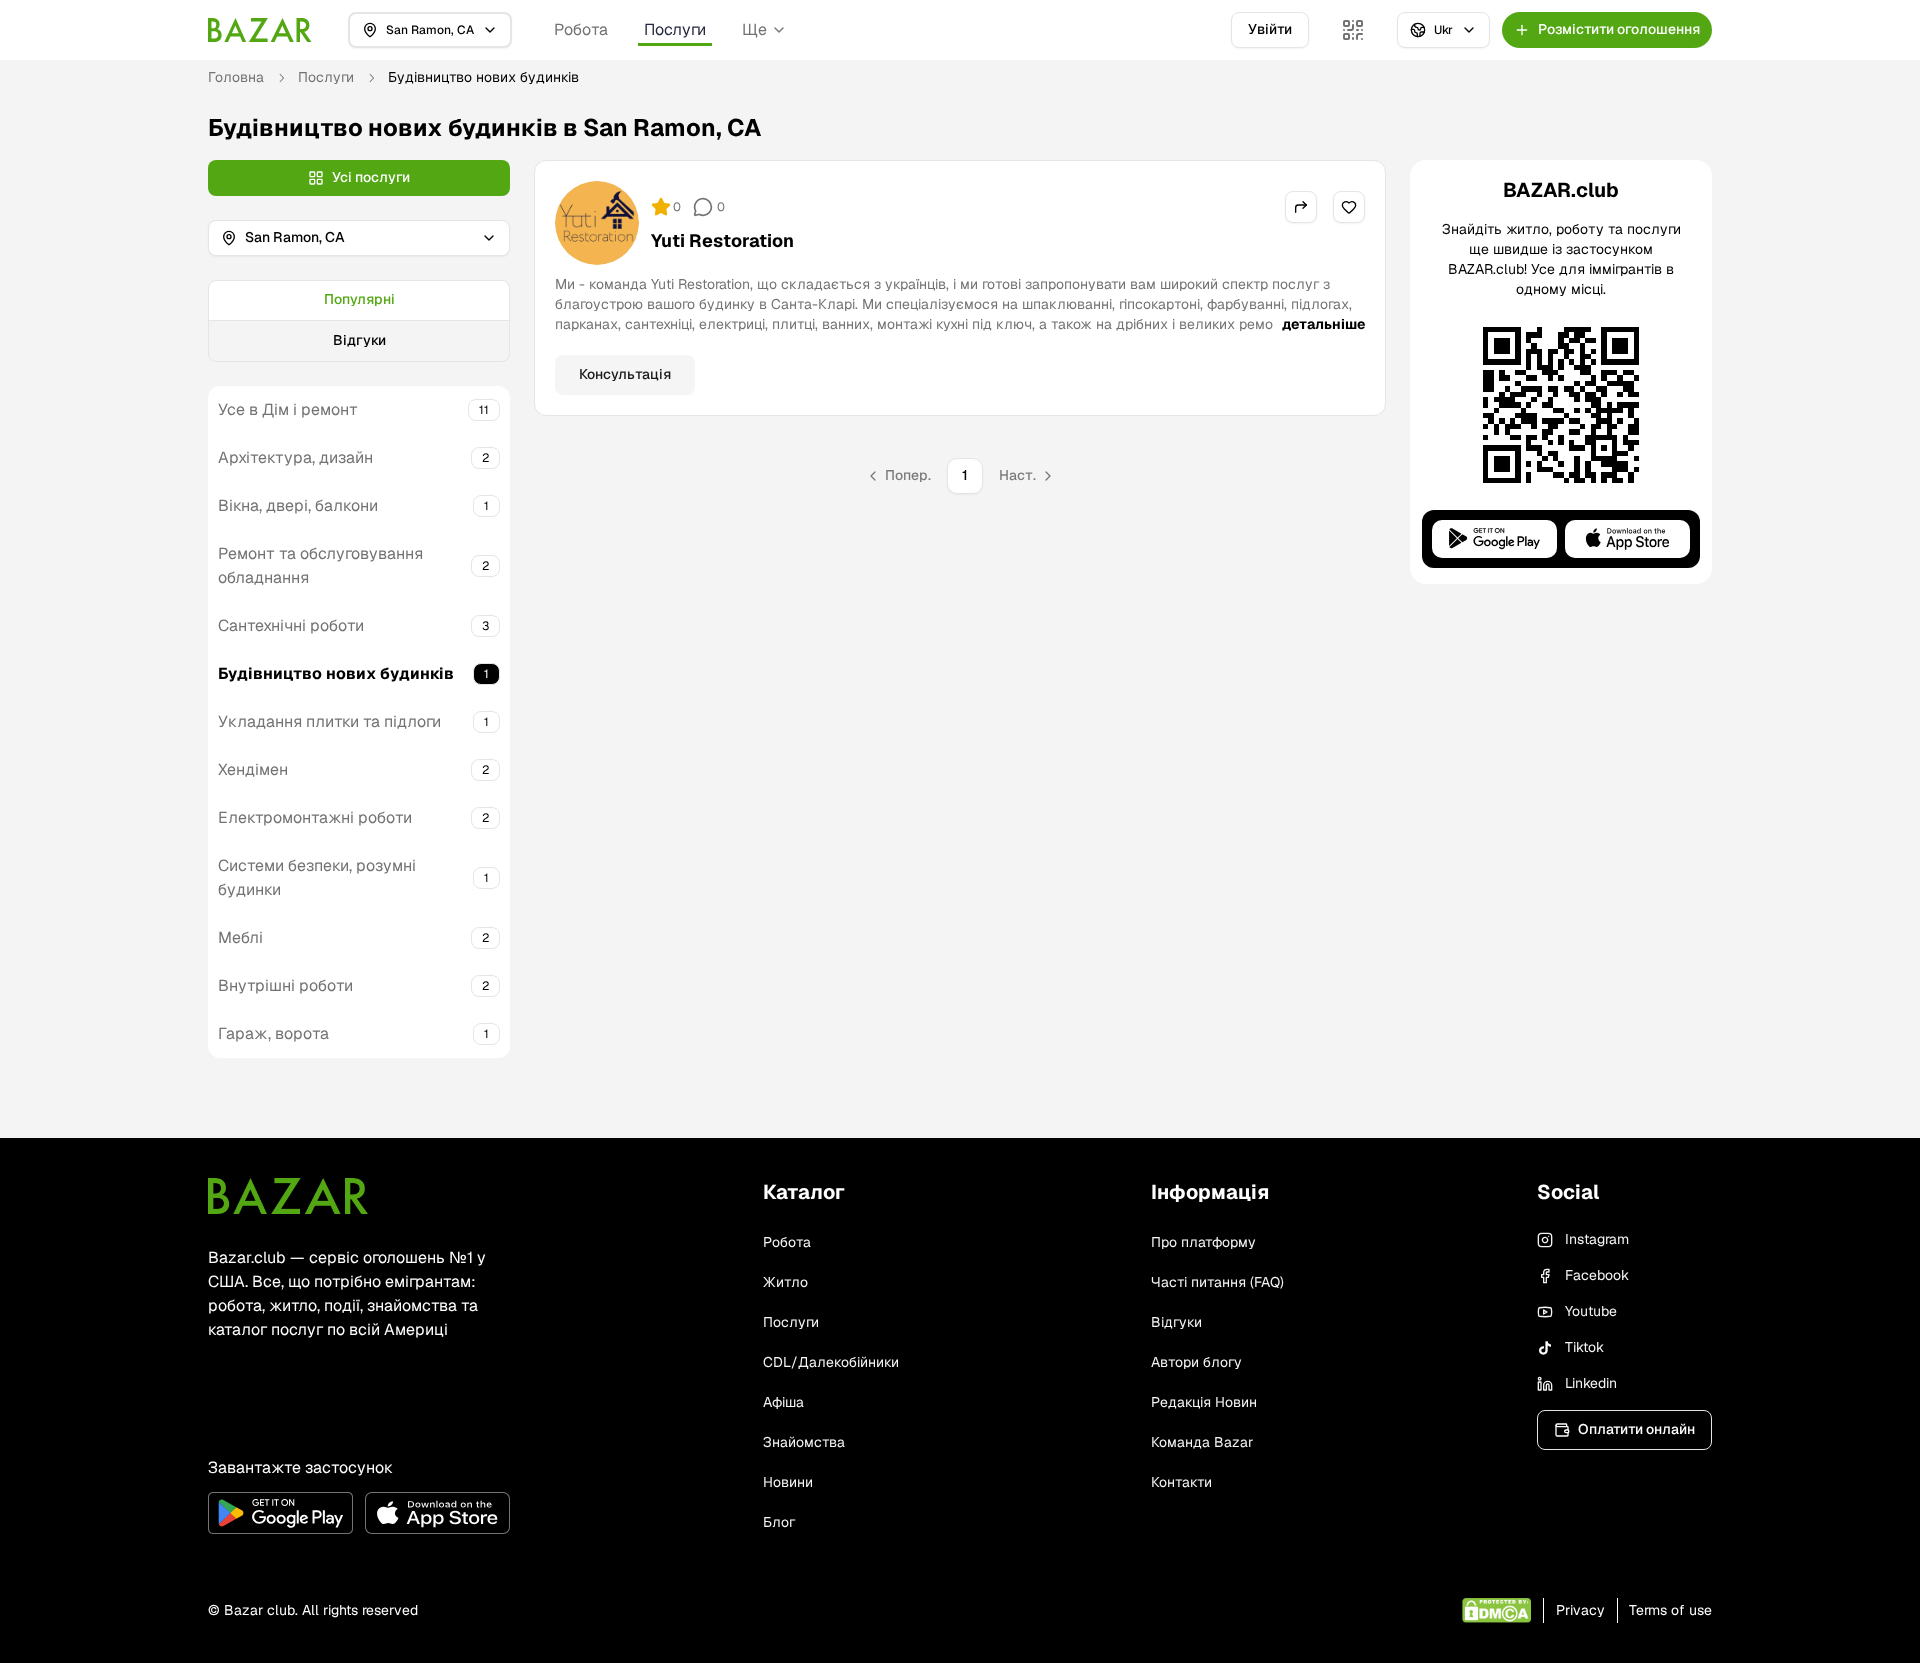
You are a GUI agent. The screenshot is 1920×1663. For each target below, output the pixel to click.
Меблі (240, 937)
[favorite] (1349, 207)
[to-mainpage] (288, 1196)
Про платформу (1203, 1242)
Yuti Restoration (722, 240)
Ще (754, 29)
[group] (359, 321)
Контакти (1181, 1482)
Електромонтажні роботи (315, 817)
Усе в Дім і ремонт (288, 409)
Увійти (1270, 29)
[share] (1301, 207)
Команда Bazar (1202, 1442)
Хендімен (253, 769)
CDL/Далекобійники (831, 1362)
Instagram (1597, 1239)
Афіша (783, 1402)
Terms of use (1670, 1610)
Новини (788, 1482)
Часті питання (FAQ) (1217, 1282)
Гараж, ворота (273, 1033)
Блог (779, 1522)
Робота (581, 29)
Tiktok (1584, 1347)
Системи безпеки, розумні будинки (317, 877)
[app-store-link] (437, 1513)
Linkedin (1591, 1383)
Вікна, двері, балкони (298, 505)
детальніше (1323, 324)
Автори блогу (1196, 1362)
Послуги (675, 29)
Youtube (1591, 1311)
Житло (785, 1282)
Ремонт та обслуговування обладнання (320, 565)
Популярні (359, 299)
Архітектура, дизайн (295, 457)
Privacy (1580, 1610)
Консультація (625, 374)
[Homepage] (260, 30)
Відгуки (359, 340)
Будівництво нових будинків (336, 673)
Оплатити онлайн (1636, 1429)
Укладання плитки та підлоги (329, 721)
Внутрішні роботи (285, 985)
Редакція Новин (1204, 1402)
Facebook (1597, 1275)
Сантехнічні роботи (291, 625)
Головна (236, 77)
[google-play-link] (280, 1513)
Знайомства (804, 1442)
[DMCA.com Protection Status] (1496, 1610)
